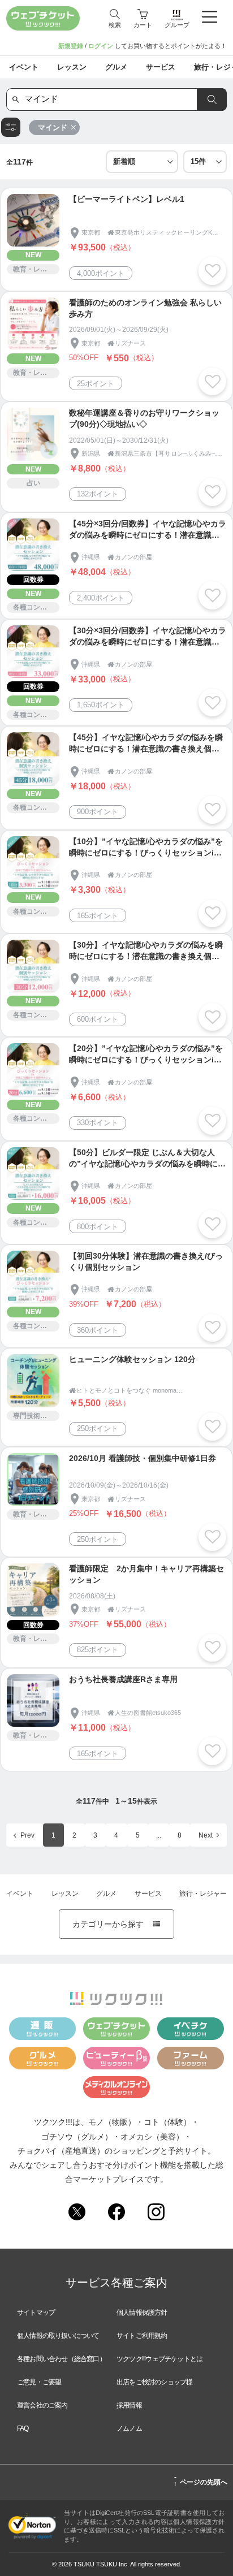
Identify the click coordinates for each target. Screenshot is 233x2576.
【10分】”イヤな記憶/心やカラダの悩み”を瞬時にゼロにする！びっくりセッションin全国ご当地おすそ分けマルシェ (146, 848)
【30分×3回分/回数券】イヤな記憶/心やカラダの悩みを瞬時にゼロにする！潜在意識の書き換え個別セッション (148, 637)
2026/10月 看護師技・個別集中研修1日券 (143, 1458)
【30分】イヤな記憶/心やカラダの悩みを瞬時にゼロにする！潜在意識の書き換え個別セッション (146, 951)
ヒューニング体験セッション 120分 (132, 1359)
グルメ (106, 1894)
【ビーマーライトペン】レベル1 (127, 199)
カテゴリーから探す (116, 1924)
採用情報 (129, 2405)
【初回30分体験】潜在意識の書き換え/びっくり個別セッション (146, 1261)
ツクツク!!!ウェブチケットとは (159, 2359)
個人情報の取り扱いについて (58, 2336)
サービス (148, 1894)
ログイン (101, 46)
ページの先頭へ (200, 2480)
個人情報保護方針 (142, 2313)
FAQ (23, 2428)
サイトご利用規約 (142, 2336)
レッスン (65, 1894)
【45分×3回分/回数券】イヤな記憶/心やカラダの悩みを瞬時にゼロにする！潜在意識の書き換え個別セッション (148, 530)
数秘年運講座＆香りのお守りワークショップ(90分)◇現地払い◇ (144, 418)
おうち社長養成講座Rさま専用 (123, 1679)
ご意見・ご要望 (39, 2382)
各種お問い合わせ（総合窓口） (61, 2359)
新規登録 (71, 46)
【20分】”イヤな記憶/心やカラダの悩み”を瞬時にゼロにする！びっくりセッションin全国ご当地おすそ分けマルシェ (146, 1055)
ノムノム (129, 2428)
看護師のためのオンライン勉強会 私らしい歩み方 (145, 308)
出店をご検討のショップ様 (154, 2382)
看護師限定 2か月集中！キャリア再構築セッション (146, 1574)
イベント (20, 1894)
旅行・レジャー (203, 1894)
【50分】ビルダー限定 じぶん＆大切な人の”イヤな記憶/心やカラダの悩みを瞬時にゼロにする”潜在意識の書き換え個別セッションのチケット (147, 1159)
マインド (53, 127)
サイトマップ (36, 2313)
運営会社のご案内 (42, 2405)
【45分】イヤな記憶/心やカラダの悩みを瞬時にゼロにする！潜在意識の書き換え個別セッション (146, 744)
